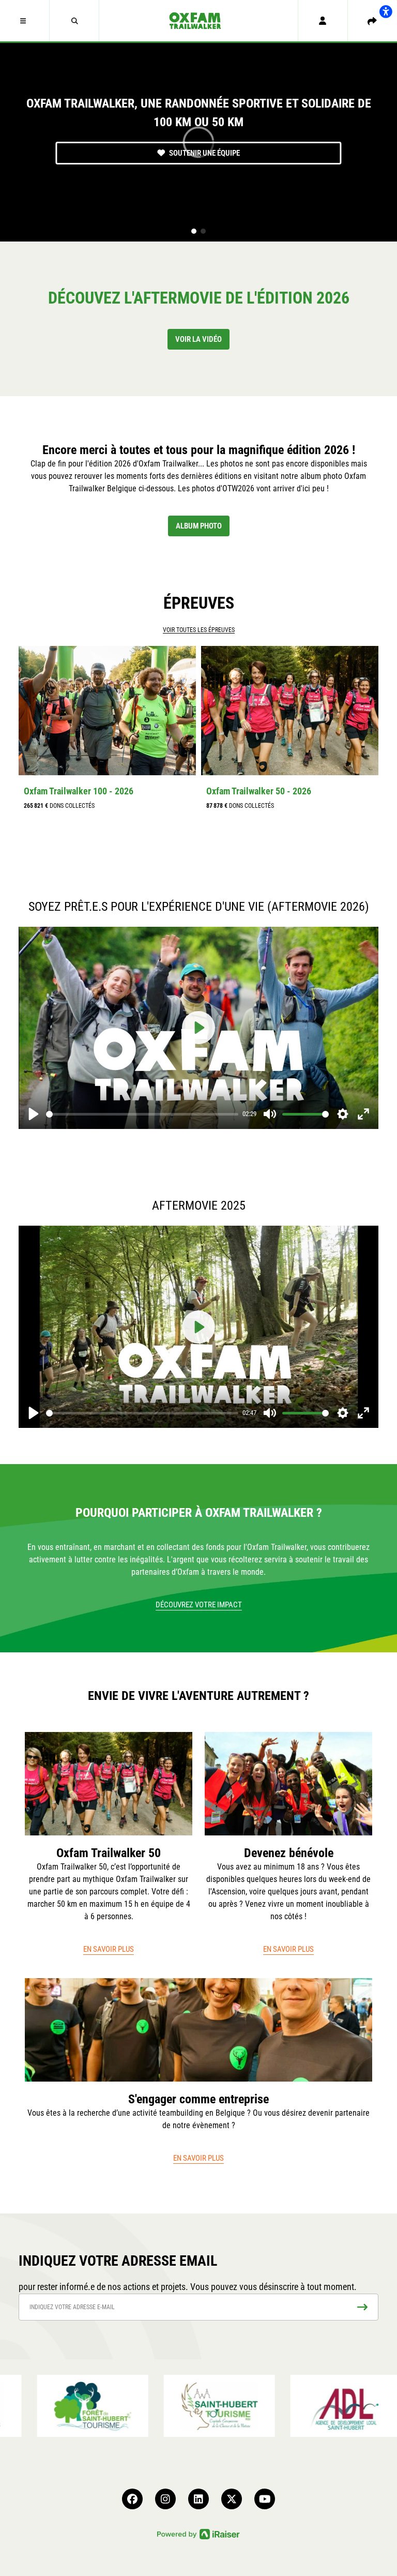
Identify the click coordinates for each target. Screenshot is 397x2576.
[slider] (142, 1114)
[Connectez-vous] (323, 21)
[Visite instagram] (165, 2499)
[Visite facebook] (132, 2499)
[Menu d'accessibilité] (386, 11)
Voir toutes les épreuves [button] (199, 630)
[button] (25, 21)
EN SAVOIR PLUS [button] (109, 1949)
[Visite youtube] (265, 2499)
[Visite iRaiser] (198, 2533)
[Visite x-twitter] (232, 2499)
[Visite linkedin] (198, 2499)
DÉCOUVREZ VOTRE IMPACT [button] (199, 1605)
